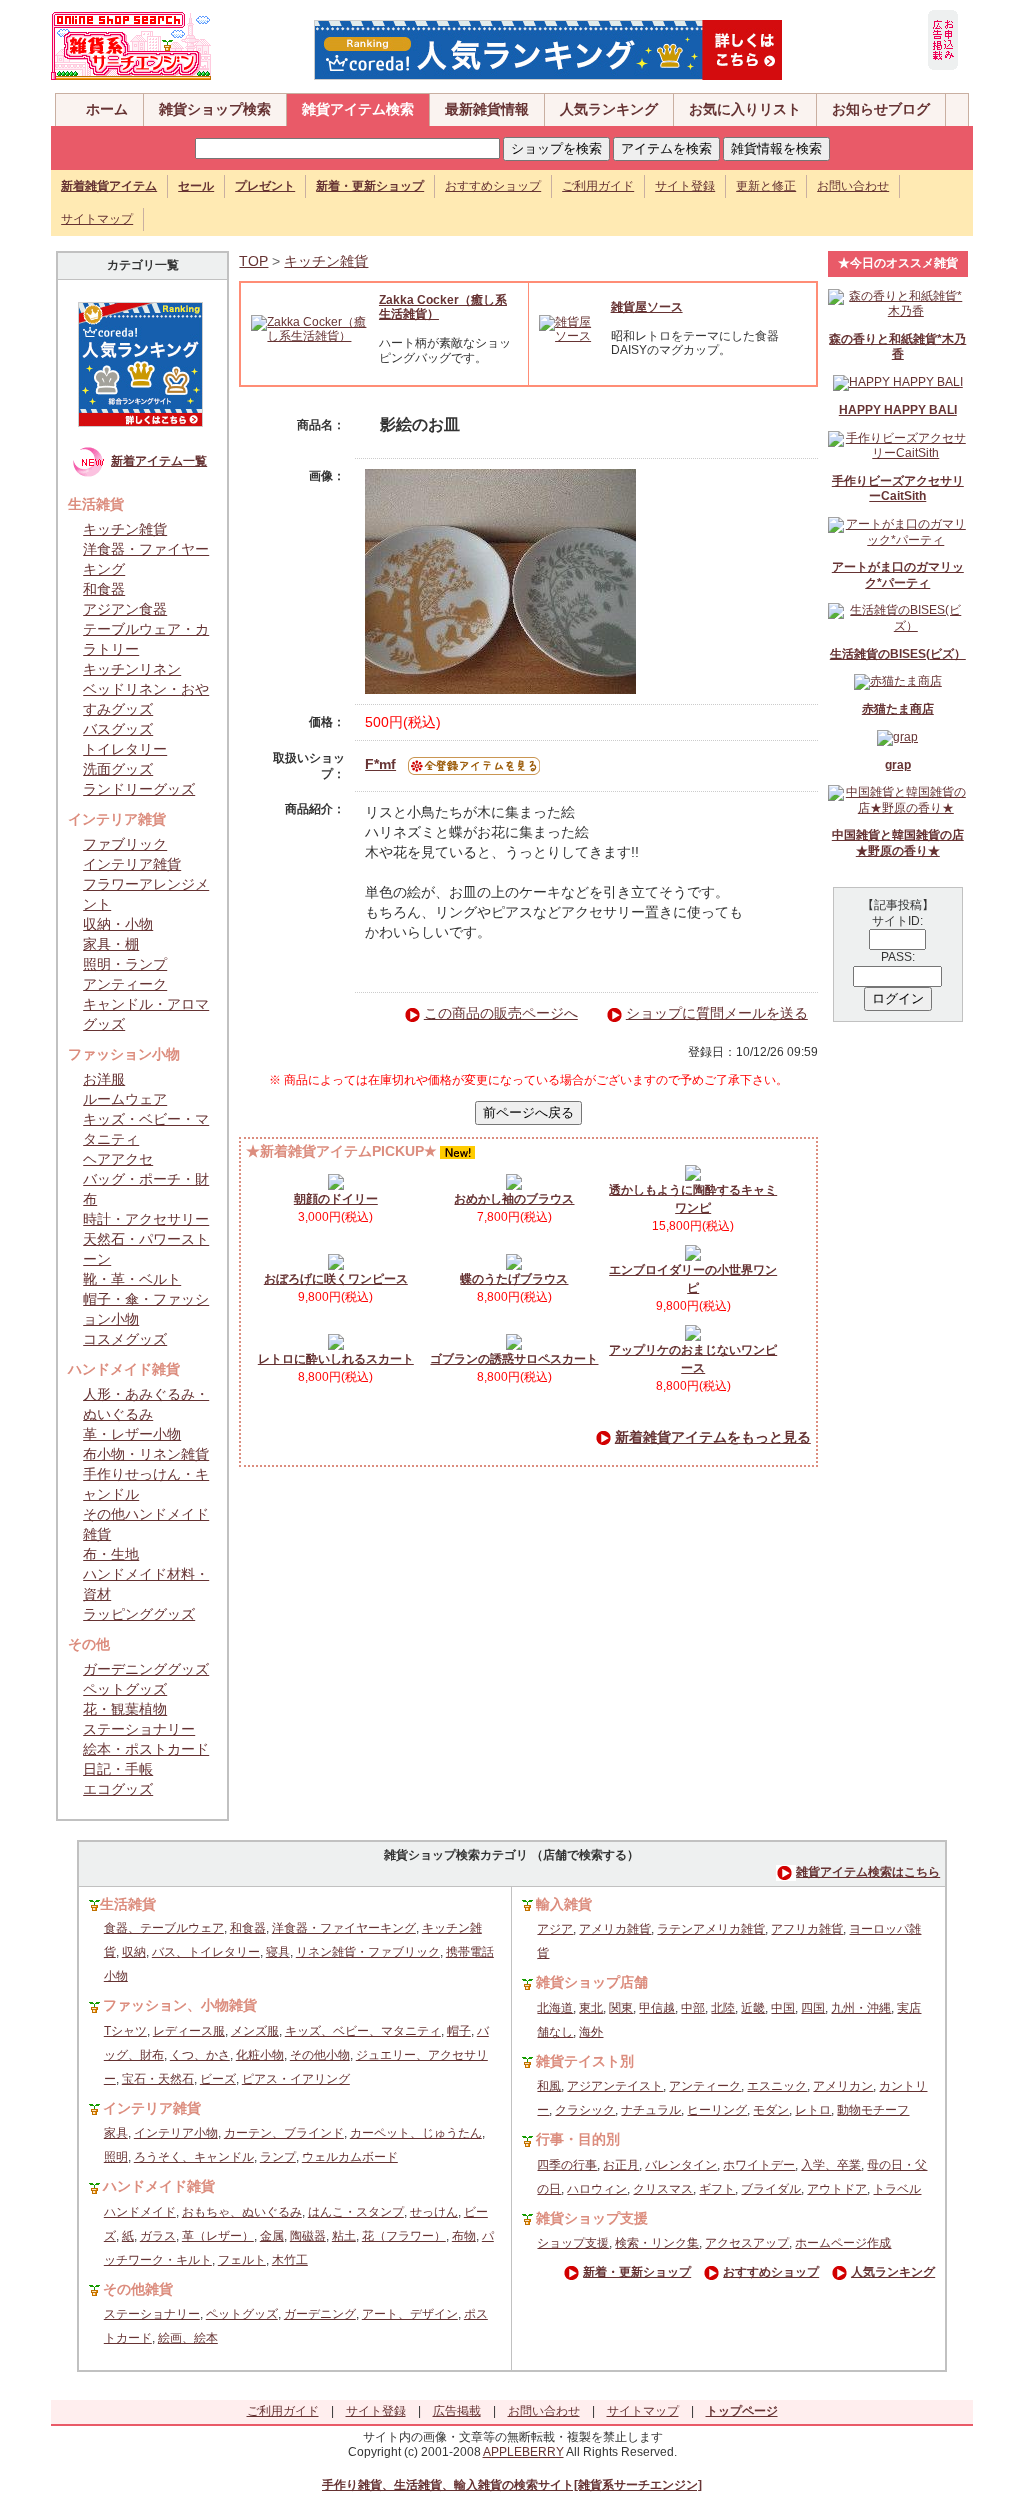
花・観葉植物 (125, 1709)
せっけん (434, 2212)
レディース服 (189, 2031)
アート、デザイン (410, 2314)
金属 (272, 2236)
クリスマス (663, 2189)
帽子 (459, 2031)
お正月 (621, 2165)
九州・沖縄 (861, 2008)
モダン (771, 2110)
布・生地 (111, 1554)
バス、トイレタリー (206, 1952)
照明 (116, 2157)
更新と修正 (766, 186)
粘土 (344, 2236)
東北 (591, 2008)
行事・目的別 (578, 2139)
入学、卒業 (831, 2165)
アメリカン (843, 2086)
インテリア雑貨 (132, 864)
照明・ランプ (125, 964)
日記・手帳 (118, 1769)
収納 (134, 1952)
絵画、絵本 (188, 2338)
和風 (549, 2086)
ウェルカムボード (350, 2157)
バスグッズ (118, 729)
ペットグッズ (125, 1689)
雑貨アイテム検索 (358, 109)
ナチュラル (651, 2110)
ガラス (158, 2236)
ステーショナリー (139, 1729)
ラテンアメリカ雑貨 (711, 1929)
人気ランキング (609, 109)
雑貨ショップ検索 (215, 109)
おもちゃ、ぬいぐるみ (242, 2212)
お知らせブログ (881, 109)
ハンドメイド (140, 2212)
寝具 (278, 1952)
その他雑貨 (138, 2289)
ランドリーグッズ (139, 789)
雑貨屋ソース (647, 307)
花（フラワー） (404, 2236)
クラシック (585, 2110)
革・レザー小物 (132, 1434)
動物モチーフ (873, 2110)
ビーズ (218, 2079)
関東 (621, 2008)
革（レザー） (218, 2236)
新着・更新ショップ (637, 2272)
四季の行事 (567, 2165)
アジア (555, 1929)
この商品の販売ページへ (501, 1013)
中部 (693, 2008)
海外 (591, 2032)
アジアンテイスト (615, 2086)
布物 (464, 2236)
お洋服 (104, 1079)
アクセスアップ (747, 2243)
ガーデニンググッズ (146, 1669)
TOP (253, 261)
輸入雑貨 (564, 1904)
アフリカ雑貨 (807, 1929)
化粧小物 (260, 2055)
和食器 (104, 589)
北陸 (723, 2008)
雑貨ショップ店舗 (592, 1982)
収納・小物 (118, 924)
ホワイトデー (759, 2165)
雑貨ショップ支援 (592, 2218)
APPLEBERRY (523, 2452)
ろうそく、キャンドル (194, 2157)
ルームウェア (125, 1099)
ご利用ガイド (598, 186)
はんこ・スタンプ (356, 2212)
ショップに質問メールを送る (717, 1013)
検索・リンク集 (657, 2243)
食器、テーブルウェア (164, 1928)
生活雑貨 (128, 1904)
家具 (116, 2133)
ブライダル (771, 2189)
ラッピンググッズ (139, 1614)
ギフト (717, 2189)
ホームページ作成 (843, 2243)
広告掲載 (457, 2411)
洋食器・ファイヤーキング (344, 1928)
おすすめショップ (493, 186)
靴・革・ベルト (132, 1279)
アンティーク (125, 984)
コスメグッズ (125, 1339)
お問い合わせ (853, 186)
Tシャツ (125, 2031)
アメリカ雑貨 (615, 1929)
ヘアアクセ (118, 1159)
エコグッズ (118, 1789)
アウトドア (837, 2189)
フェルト (242, 2260)
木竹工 (290, 2260)
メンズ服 (255, 2031)
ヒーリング (717, 2110)
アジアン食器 (125, 609)
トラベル (897, 2189)
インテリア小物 (176, 2133)
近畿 (753, 2008)
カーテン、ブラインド (284, 2133)
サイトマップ (97, 219)
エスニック (777, 2086)
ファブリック (125, 844)
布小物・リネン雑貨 (146, 1454)
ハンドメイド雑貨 (159, 2186)
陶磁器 (308, 2236)
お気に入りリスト (745, 109)
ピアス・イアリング (296, 2079)
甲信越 (657, 2008)
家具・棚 (111, 944)
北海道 (555, 2008)
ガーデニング (320, 2314)
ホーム (107, 109)
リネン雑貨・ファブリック (368, 1952)
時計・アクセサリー (146, 1219)
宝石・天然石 (158, 2079)
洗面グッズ (118, 769)
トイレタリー (125, 749)
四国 (813, 2008)
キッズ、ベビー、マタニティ (363, 2031)
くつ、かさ (200, 2055)
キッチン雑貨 (125, 529)
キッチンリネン (132, 669)
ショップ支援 (573, 2243)
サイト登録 (685, 186)
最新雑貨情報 (487, 109)
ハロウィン (597, 2189)
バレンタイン (681, 2165)
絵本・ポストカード (146, 1749)
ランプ (278, 2157)
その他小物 (320, 2055)
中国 (783, 2008)
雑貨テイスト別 (585, 2061)
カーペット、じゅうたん (416, 2133)
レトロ (813, 2110)
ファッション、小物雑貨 (180, 2005)
